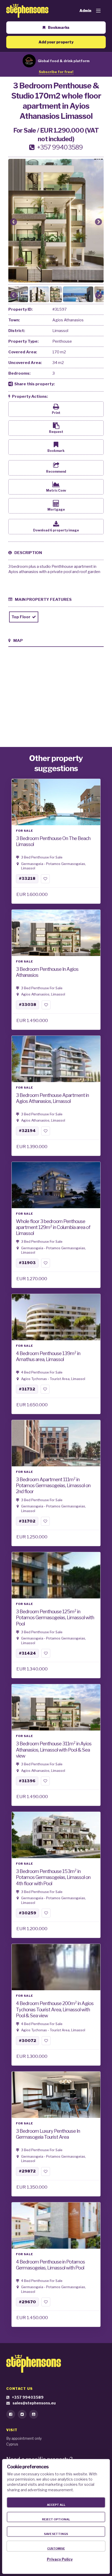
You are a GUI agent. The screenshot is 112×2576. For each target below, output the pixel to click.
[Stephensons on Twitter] (22, 2414)
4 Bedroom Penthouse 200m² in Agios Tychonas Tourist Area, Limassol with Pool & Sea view (55, 2009)
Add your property (56, 42)
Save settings (56, 2534)
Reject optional (56, 2519)
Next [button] (98, 222)
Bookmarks (59, 27)
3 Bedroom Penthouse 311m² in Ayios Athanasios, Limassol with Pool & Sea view (54, 1750)
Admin (85, 11)
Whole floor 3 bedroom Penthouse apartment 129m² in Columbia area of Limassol (53, 1227)
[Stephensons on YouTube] (34, 2414)
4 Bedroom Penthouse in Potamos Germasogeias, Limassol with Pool (50, 2265)
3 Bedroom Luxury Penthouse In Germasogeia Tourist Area (48, 2134)
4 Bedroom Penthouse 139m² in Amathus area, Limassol (48, 1356)
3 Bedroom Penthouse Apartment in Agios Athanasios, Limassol (52, 1098)
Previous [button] (14, 222)
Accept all (56, 2505)
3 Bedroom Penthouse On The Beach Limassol (53, 841)
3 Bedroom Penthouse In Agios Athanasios (47, 972)
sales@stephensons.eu (34, 2403)
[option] (56, 221)
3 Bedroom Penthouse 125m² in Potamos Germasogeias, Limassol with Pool (55, 1618)
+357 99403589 (28, 2397)
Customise (56, 2548)
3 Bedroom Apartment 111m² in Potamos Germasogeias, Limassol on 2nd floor (53, 1485)
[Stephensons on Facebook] (11, 2414)
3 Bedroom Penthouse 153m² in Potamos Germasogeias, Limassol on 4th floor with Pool (53, 1877)
